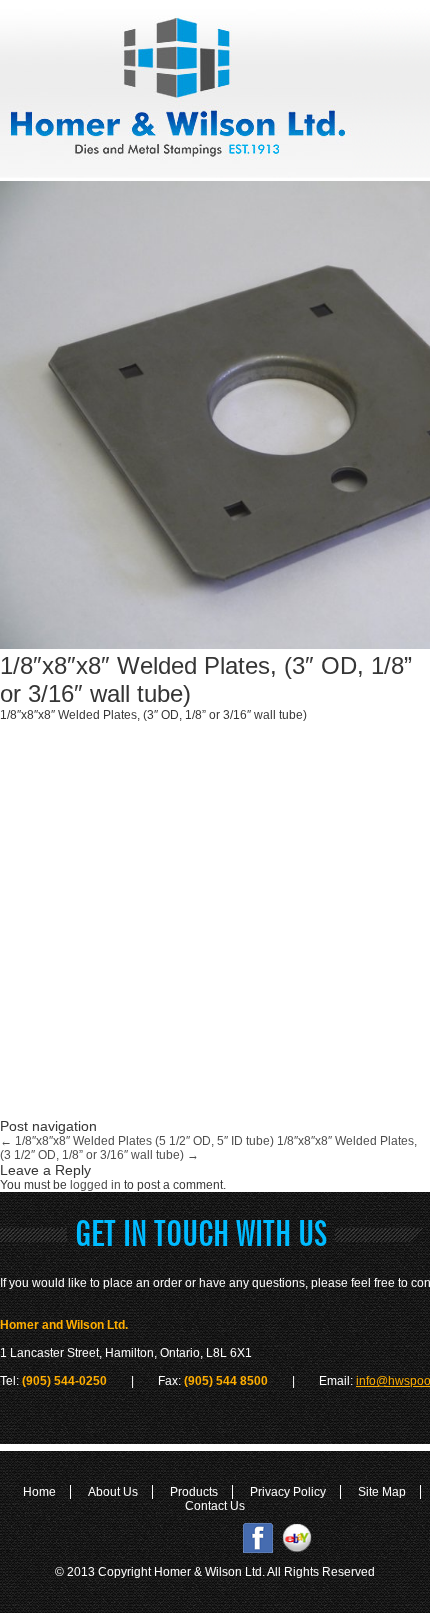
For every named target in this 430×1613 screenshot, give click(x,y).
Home (39, 1492)
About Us (113, 1492)
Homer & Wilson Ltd (208, 1572)
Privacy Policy (288, 1492)
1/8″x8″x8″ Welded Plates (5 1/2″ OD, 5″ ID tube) (137, 1141)
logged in (95, 1185)
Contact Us (215, 1506)
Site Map (382, 1492)
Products (194, 1492)
